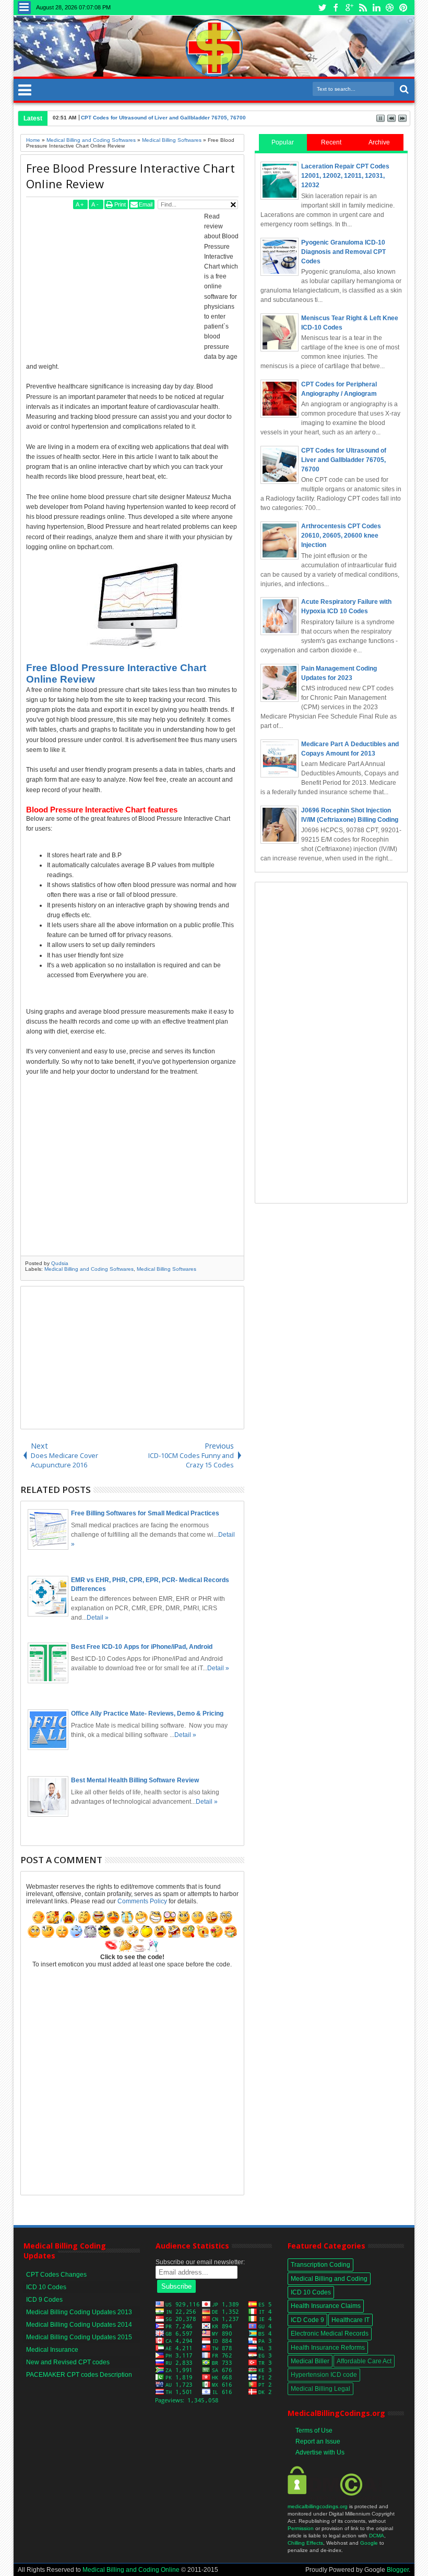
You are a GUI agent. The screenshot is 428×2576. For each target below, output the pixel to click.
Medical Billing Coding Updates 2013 (79, 2312)
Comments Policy (142, 1901)
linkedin (376, 8)
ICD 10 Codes (46, 2287)
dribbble (390, 8)
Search (403, 89)
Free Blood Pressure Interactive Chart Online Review (130, 176)
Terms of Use (314, 2431)
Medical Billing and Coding (329, 2279)
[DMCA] (335, 2499)
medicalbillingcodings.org (318, 2506)
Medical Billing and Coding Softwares (89, 1269)
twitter (322, 8)
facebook (336, 8)
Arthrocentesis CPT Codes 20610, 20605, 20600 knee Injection (341, 536)
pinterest (403, 8)
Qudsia (60, 1263)
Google (369, 2543)
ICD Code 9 (307, 2320)
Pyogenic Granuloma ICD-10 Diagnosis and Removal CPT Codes (343, 252)
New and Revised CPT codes (68, 2362)
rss (363, 8)
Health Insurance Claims (326, 2306)
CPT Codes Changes (56, 2275)
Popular (283, 142)
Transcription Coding (320, 2265)
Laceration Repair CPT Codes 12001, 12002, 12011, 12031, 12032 (345, 176)
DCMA (377, 2536)
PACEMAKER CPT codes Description (79, 2375)
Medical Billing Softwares (167, 1269)
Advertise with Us (320, 2452)
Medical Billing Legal (320, 2389)
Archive (379, 142)
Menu (24, 8)
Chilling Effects (305, 2543)
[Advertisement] (114, 285)
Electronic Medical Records (330, 2334)
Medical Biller (310, 2361)
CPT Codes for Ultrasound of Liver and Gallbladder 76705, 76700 (163, 118)
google (349, 8)
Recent (331, 142)
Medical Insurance (52, 2350)
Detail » (98, 1618)
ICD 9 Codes (44, 2300)
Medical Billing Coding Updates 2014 (79, 2325)
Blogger (398, 2570)
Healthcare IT (350, 2320)
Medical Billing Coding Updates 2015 (79, 2337)
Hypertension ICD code (324, 2375)
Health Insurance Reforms (328, 2348)
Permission (301, 2528)
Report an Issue (318, 2441)
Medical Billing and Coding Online (131, 2570)
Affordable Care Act (364, 2361)
